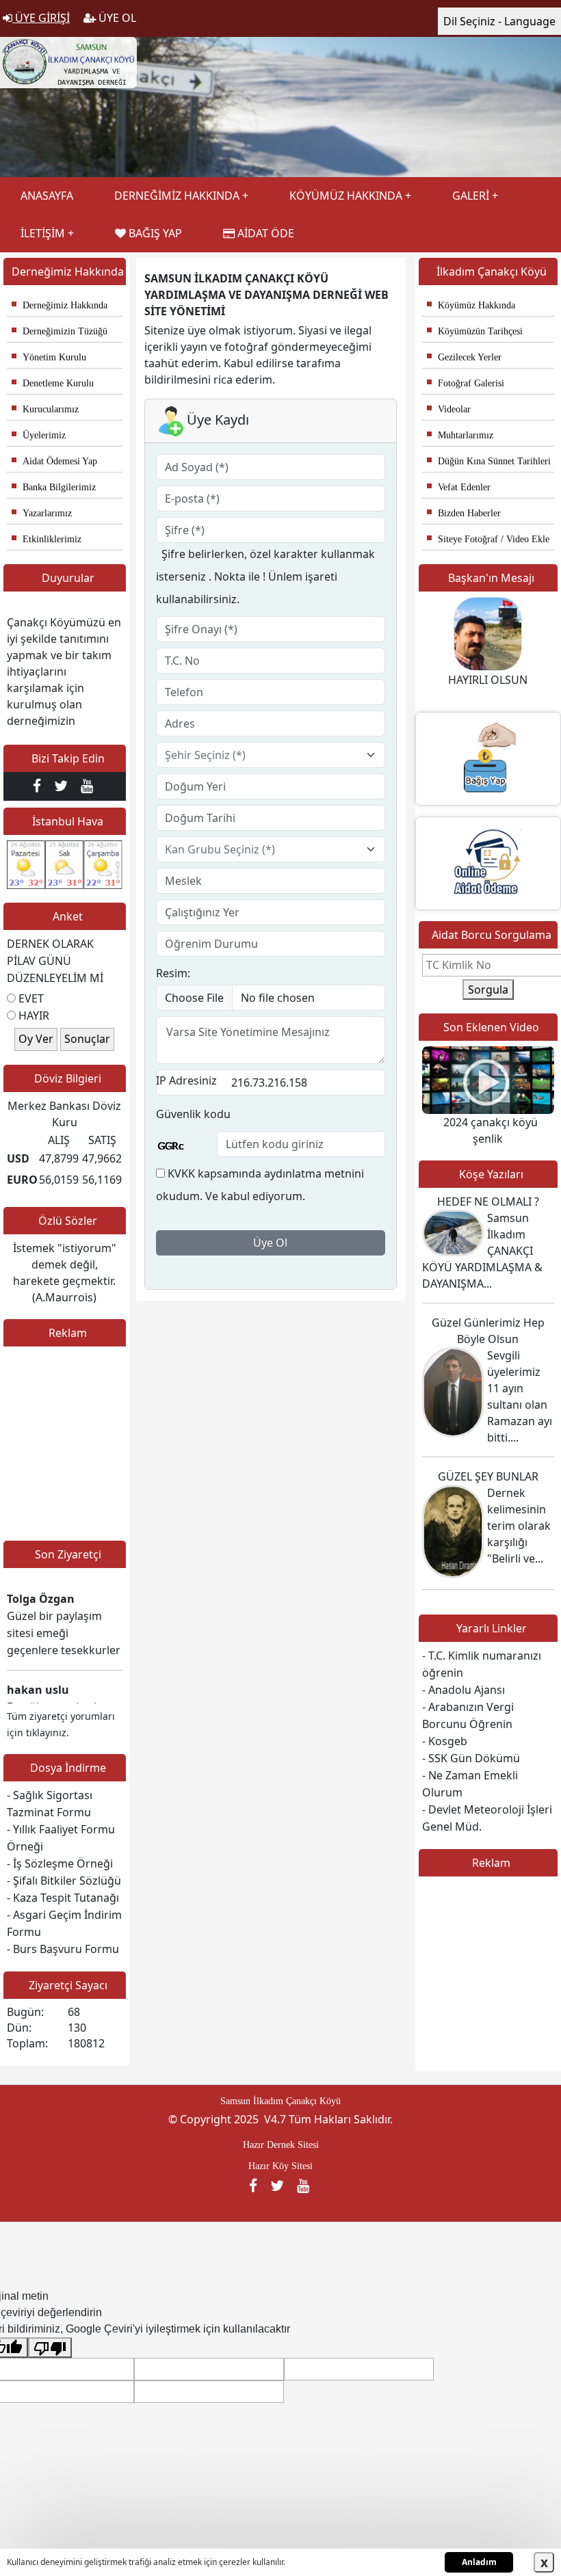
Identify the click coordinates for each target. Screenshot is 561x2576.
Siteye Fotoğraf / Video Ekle (488, 539)
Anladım (479, 2562)
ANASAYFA (47, 196)
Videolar (449, 409)
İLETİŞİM (43, 233)
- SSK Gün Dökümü (471, 1758)
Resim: (173, 973)
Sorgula (488, 990)
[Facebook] (40, 786)
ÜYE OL (116, 18)
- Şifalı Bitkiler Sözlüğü (64, 1881)
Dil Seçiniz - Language (499, 21)
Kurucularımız (45, 409)
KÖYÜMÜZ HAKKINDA (346, 196)
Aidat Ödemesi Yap (54, 461)
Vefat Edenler (459, 487)
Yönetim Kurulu (49, 357)
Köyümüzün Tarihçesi (475, 331)
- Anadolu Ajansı (464, 1690)
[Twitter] (64, 786)
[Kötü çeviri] (50, 2348)
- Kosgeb (445, 1741)
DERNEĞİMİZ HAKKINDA (177, 196)
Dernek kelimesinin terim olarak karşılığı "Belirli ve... (519, 1526)
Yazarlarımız (42, 513)
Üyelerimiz (39, 435)
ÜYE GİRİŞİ (41, 18)
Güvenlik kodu (193, 1114)
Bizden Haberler (464, 513)
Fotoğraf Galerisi (466, 383)
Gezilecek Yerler (464, 357)
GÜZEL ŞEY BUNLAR (488, 1476)
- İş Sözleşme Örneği (60, 1863)
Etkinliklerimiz (47, 539)
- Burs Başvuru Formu (63, 1949)
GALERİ (471, 196)
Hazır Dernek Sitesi (281, 2145)
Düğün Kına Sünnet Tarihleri (489, 461)
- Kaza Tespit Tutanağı (63, 1898)
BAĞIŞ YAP (154, 233)
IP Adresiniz (186, 1080)
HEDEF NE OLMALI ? (488, 1201)
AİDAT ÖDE (264, 233)
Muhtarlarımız (460, 435)
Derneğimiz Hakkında (60, 305)
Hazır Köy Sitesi (280, 2166)
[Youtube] (89, 786)
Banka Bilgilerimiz (54, 487)
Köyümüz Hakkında (471, 305)
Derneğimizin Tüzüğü (60, 331)
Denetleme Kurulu (53, 383)
